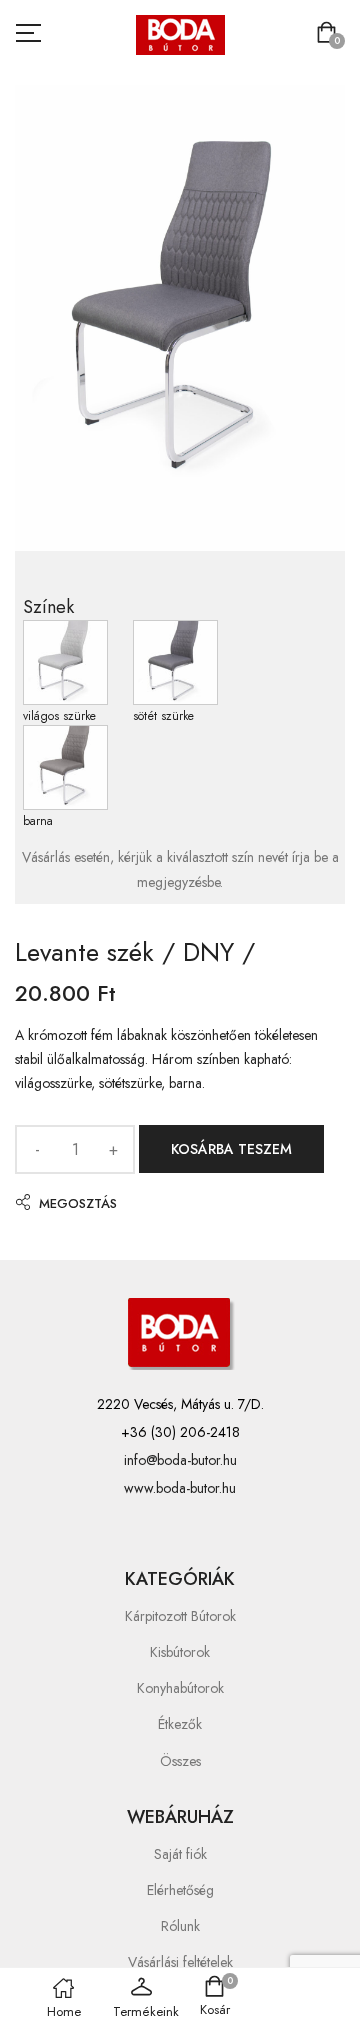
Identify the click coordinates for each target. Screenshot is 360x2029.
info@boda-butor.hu (180, 1460)
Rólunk (180, 1926)
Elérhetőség (180, 1890)
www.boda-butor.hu (180, 1488)
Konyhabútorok (180, 1688)
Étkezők (180, 1724)
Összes (180, 1761)
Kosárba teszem (231, 1149)
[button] (330, 34)
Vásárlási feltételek (180, 1962)
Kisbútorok (180, 1652)
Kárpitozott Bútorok (180, 1616)
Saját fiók (180, 1854)
